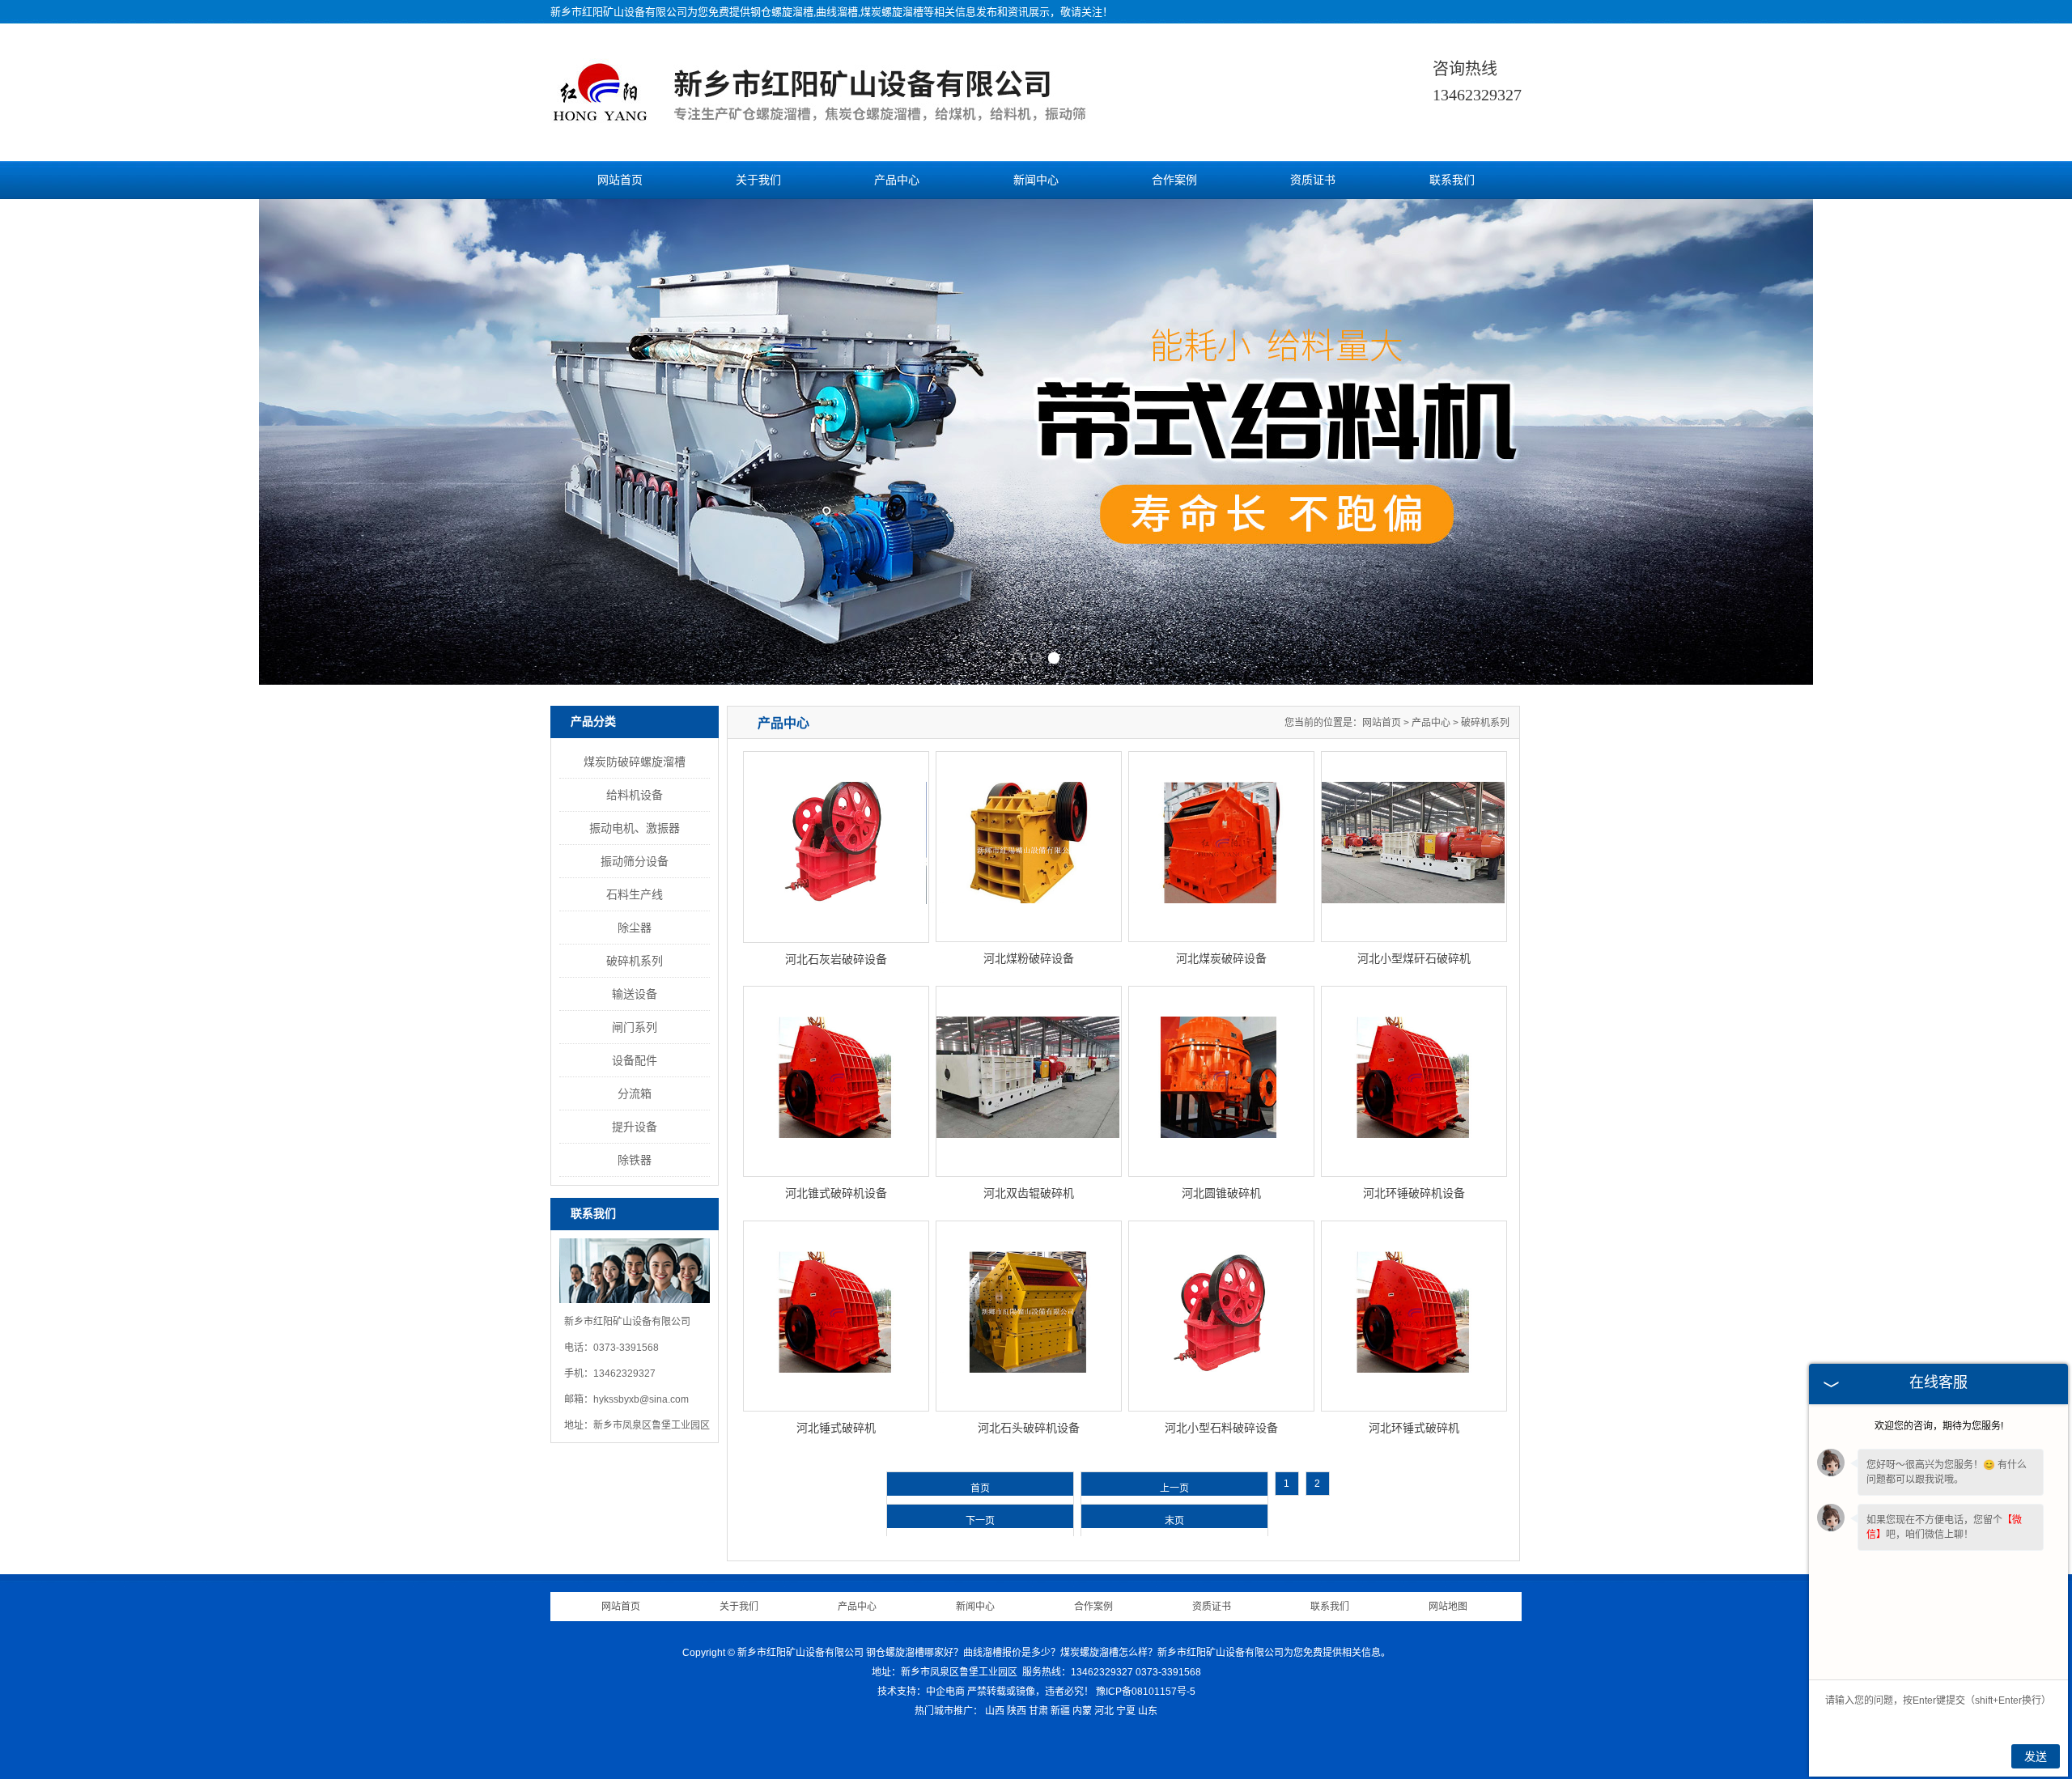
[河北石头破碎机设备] (1029, 1316)
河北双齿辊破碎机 (1029, 1193)
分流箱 (635, 1093)
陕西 (1017, 1711)
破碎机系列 (635, 961)
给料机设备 (635, 795)
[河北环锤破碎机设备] (1414, 1081)
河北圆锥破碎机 (1221, 1193)
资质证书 (1313, 180)
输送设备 (635, 994)
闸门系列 (635, 1027)
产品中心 (897, 180)
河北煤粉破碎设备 (1029, 958)
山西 (995, 1711)
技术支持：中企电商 (921, 1692)
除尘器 (635, 928)
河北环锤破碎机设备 (1414, 1193)
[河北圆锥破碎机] (1221, 1081)
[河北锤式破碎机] (836, 1316)
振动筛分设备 (635, 861)
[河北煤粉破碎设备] (1029, 847)
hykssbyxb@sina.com (641, 1399)
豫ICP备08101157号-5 (1146, 1692)
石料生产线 (635, 894)
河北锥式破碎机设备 (836, 1193)
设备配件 (635, 1060)
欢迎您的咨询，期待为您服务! (1939, 1426)
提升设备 (635, 1127)
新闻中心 (1036, 180)
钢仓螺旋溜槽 (782, 12)
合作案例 (1174, 180)
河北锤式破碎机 (836, 1428)
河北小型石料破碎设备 (1221, 1428)
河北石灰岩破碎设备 (836, 959)
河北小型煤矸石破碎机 (1414, 958)
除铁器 (635, 1160)
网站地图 (1448, 1607)
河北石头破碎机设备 (1029, 1428)
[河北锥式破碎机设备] (836, 1081)
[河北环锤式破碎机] (1414, 1316)
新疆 (1060, 1711)
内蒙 (1082, 1711)
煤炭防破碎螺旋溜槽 (635, 762)
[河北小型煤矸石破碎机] (1414, 847)
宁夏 (1126, 1711)
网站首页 (620, 180)
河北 (1104, 1711)
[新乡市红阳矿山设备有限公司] (847, 124)
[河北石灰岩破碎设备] (836, 847)
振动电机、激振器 (635, 828)
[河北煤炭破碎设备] (1221, 847)
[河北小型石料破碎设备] (1221, 1316)
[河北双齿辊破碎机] (1029, 1081)
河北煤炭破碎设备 (1221, 958)
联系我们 (1452, 180)
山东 (1148, 1711)
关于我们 (758, 180)
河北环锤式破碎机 (1414, 1428)
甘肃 (1038, 1711)
